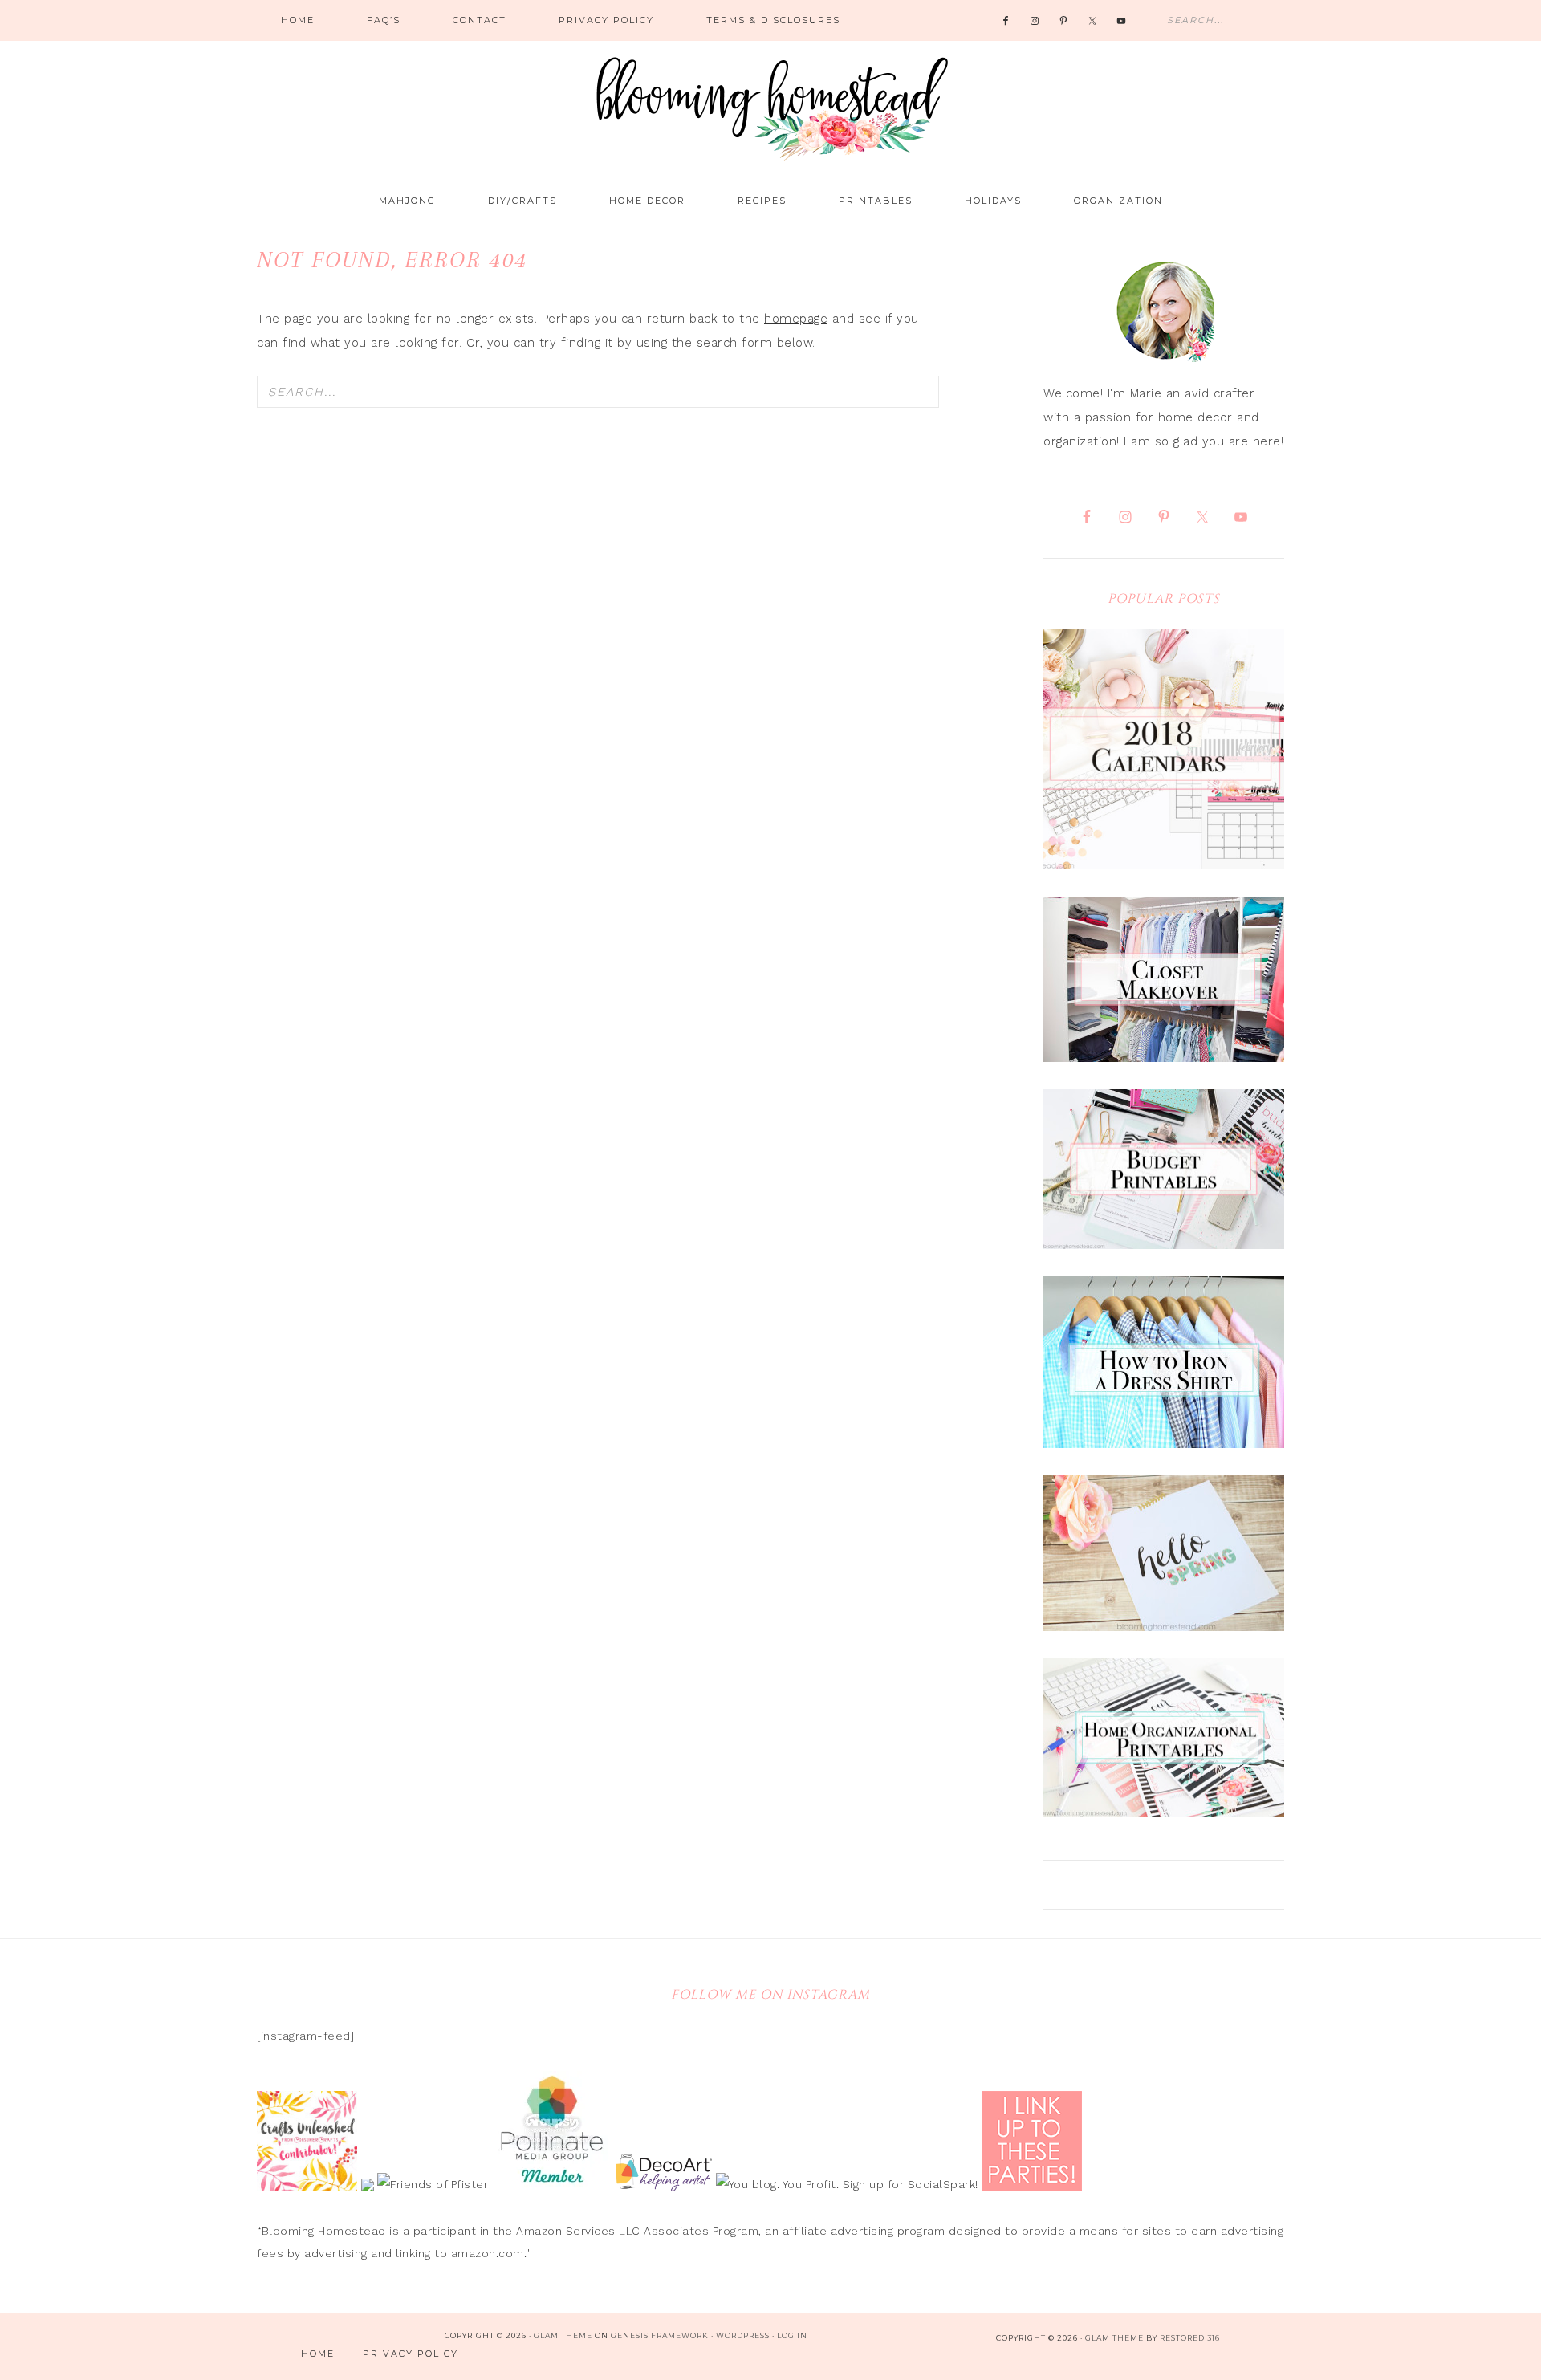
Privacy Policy (411, 2354)
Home (318, 2354)
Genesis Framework (660, 2335)
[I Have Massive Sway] (370, 2184)
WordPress (743, 2335)
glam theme (1114, 2338)
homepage (796, 319)
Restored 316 (1190, 2338)
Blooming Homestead (770, 100)
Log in (792, 2335)
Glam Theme (563, 2335)
